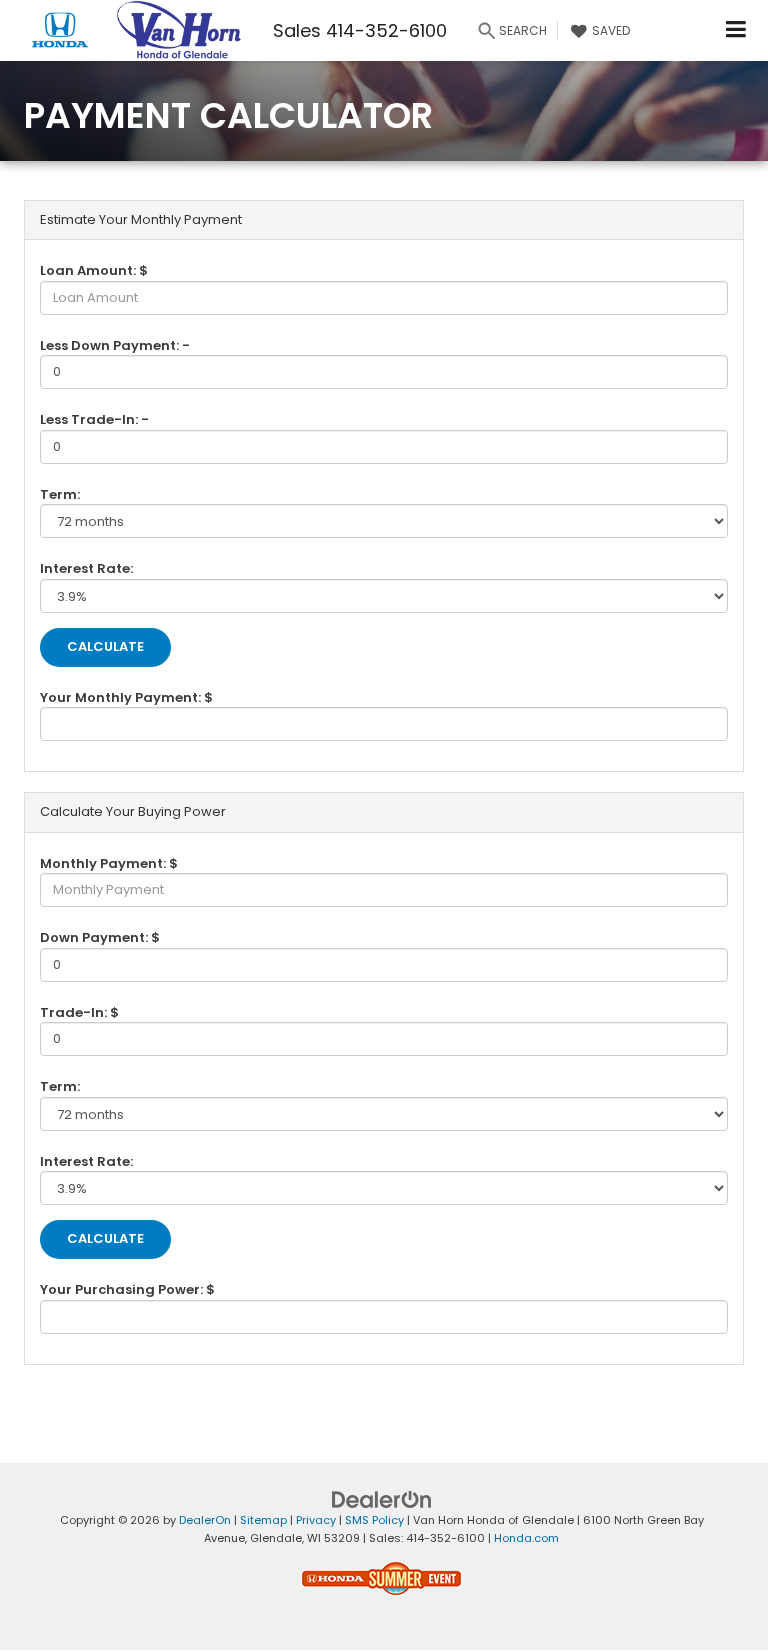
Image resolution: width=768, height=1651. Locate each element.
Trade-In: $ (79, 1012)
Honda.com (526, 1538)
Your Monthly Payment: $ (126, 697)
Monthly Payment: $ (109, 863)
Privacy (316, 1520)
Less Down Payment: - (115, 345)
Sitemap (263, 1520)
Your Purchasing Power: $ (127, 1289)
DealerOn (205, 1520)
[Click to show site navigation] (736, 30)
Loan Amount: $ (94, 270)
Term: (60, 494)
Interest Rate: (86, 568)
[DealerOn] (382, 1498)
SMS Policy (374, 1520)
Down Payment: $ (100, 937)
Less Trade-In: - (94, 419)
